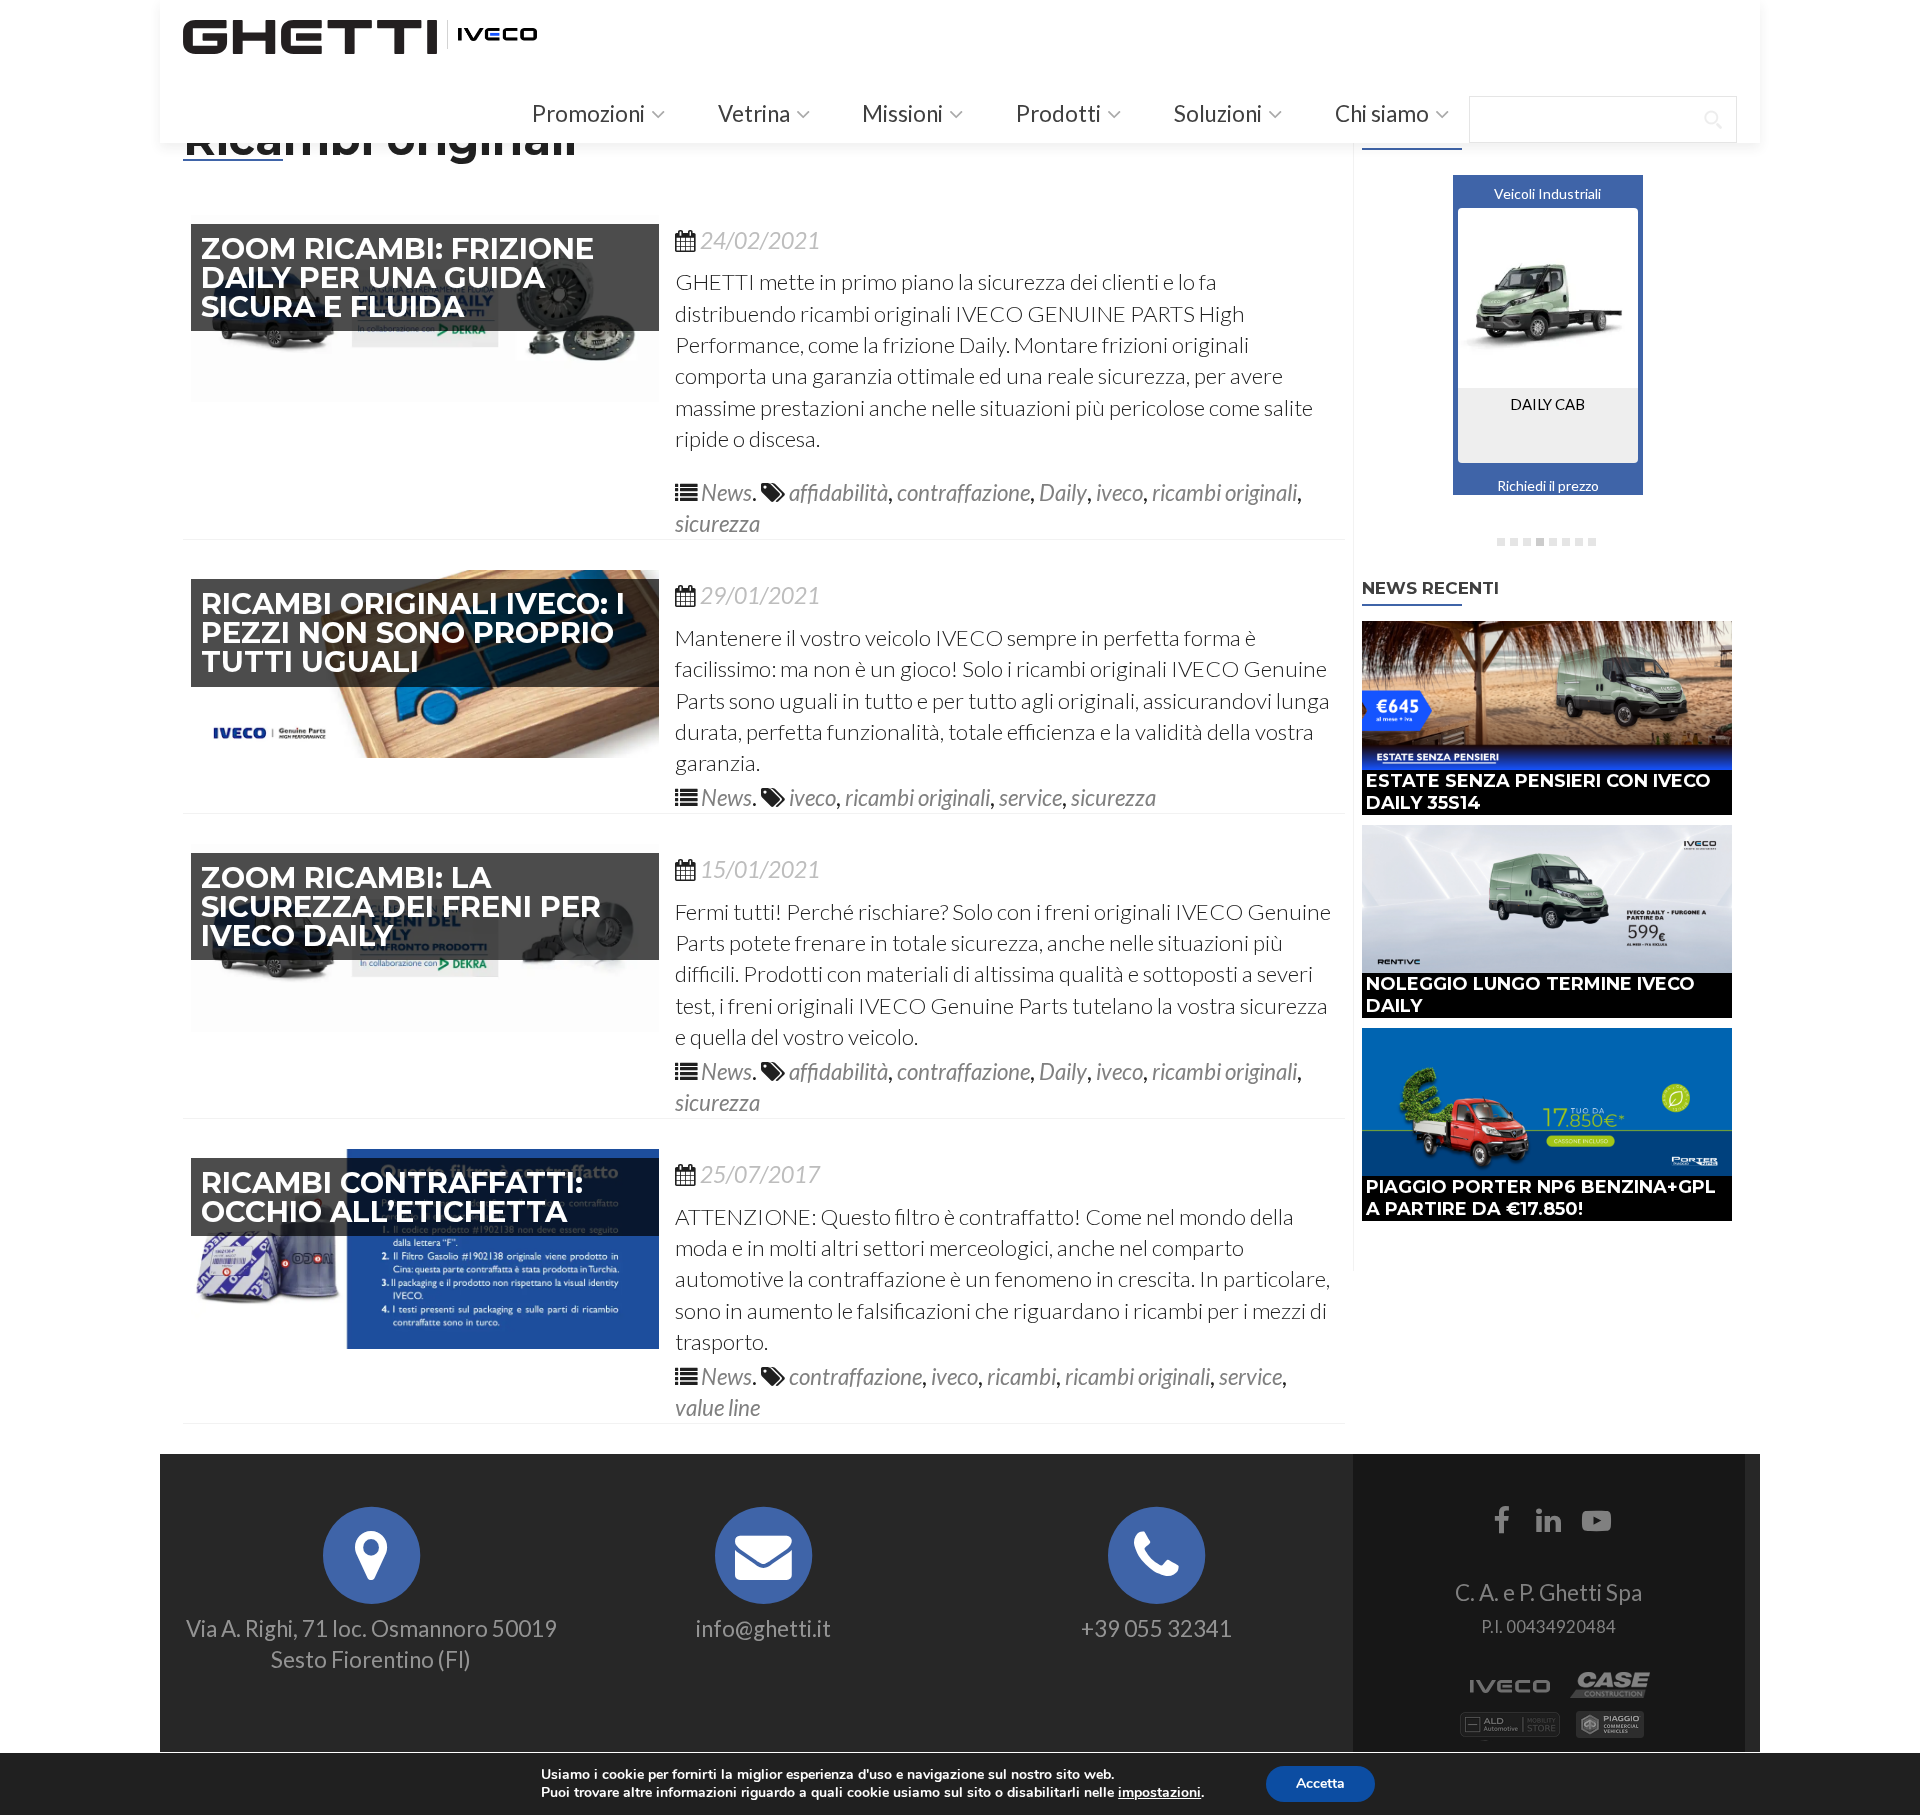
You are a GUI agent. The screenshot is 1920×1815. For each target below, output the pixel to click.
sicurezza (717, 523)
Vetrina (752, 113)
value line (717, 1407)
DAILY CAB (1547, 404)
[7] (1579, 542)
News (726, 492)
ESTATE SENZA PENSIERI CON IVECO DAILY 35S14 (1538, 791)
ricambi (1021, 1376)
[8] (1592, 542)
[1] (1501, 542)
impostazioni (1159, 1793)
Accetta (1320, 1783)
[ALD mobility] (1510, 1732)
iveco (1119, 492)
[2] (1514, 542)
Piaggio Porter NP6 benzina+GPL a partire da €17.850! (1541, 1197)
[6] (1566, 542)
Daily (1063, 492)
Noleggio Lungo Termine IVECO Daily (1530, 994)
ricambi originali (1224, 492)
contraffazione (963, 492)
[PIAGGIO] (1610, 1732)
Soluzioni (1216, 113)
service (1030, 797)
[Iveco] (497, 32)
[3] (1527, 542)
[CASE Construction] (1610, 1693)
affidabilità (838, 492)
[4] (1540, 542)
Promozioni (586, 113)
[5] (1553, 542)
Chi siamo (1380, 113)
